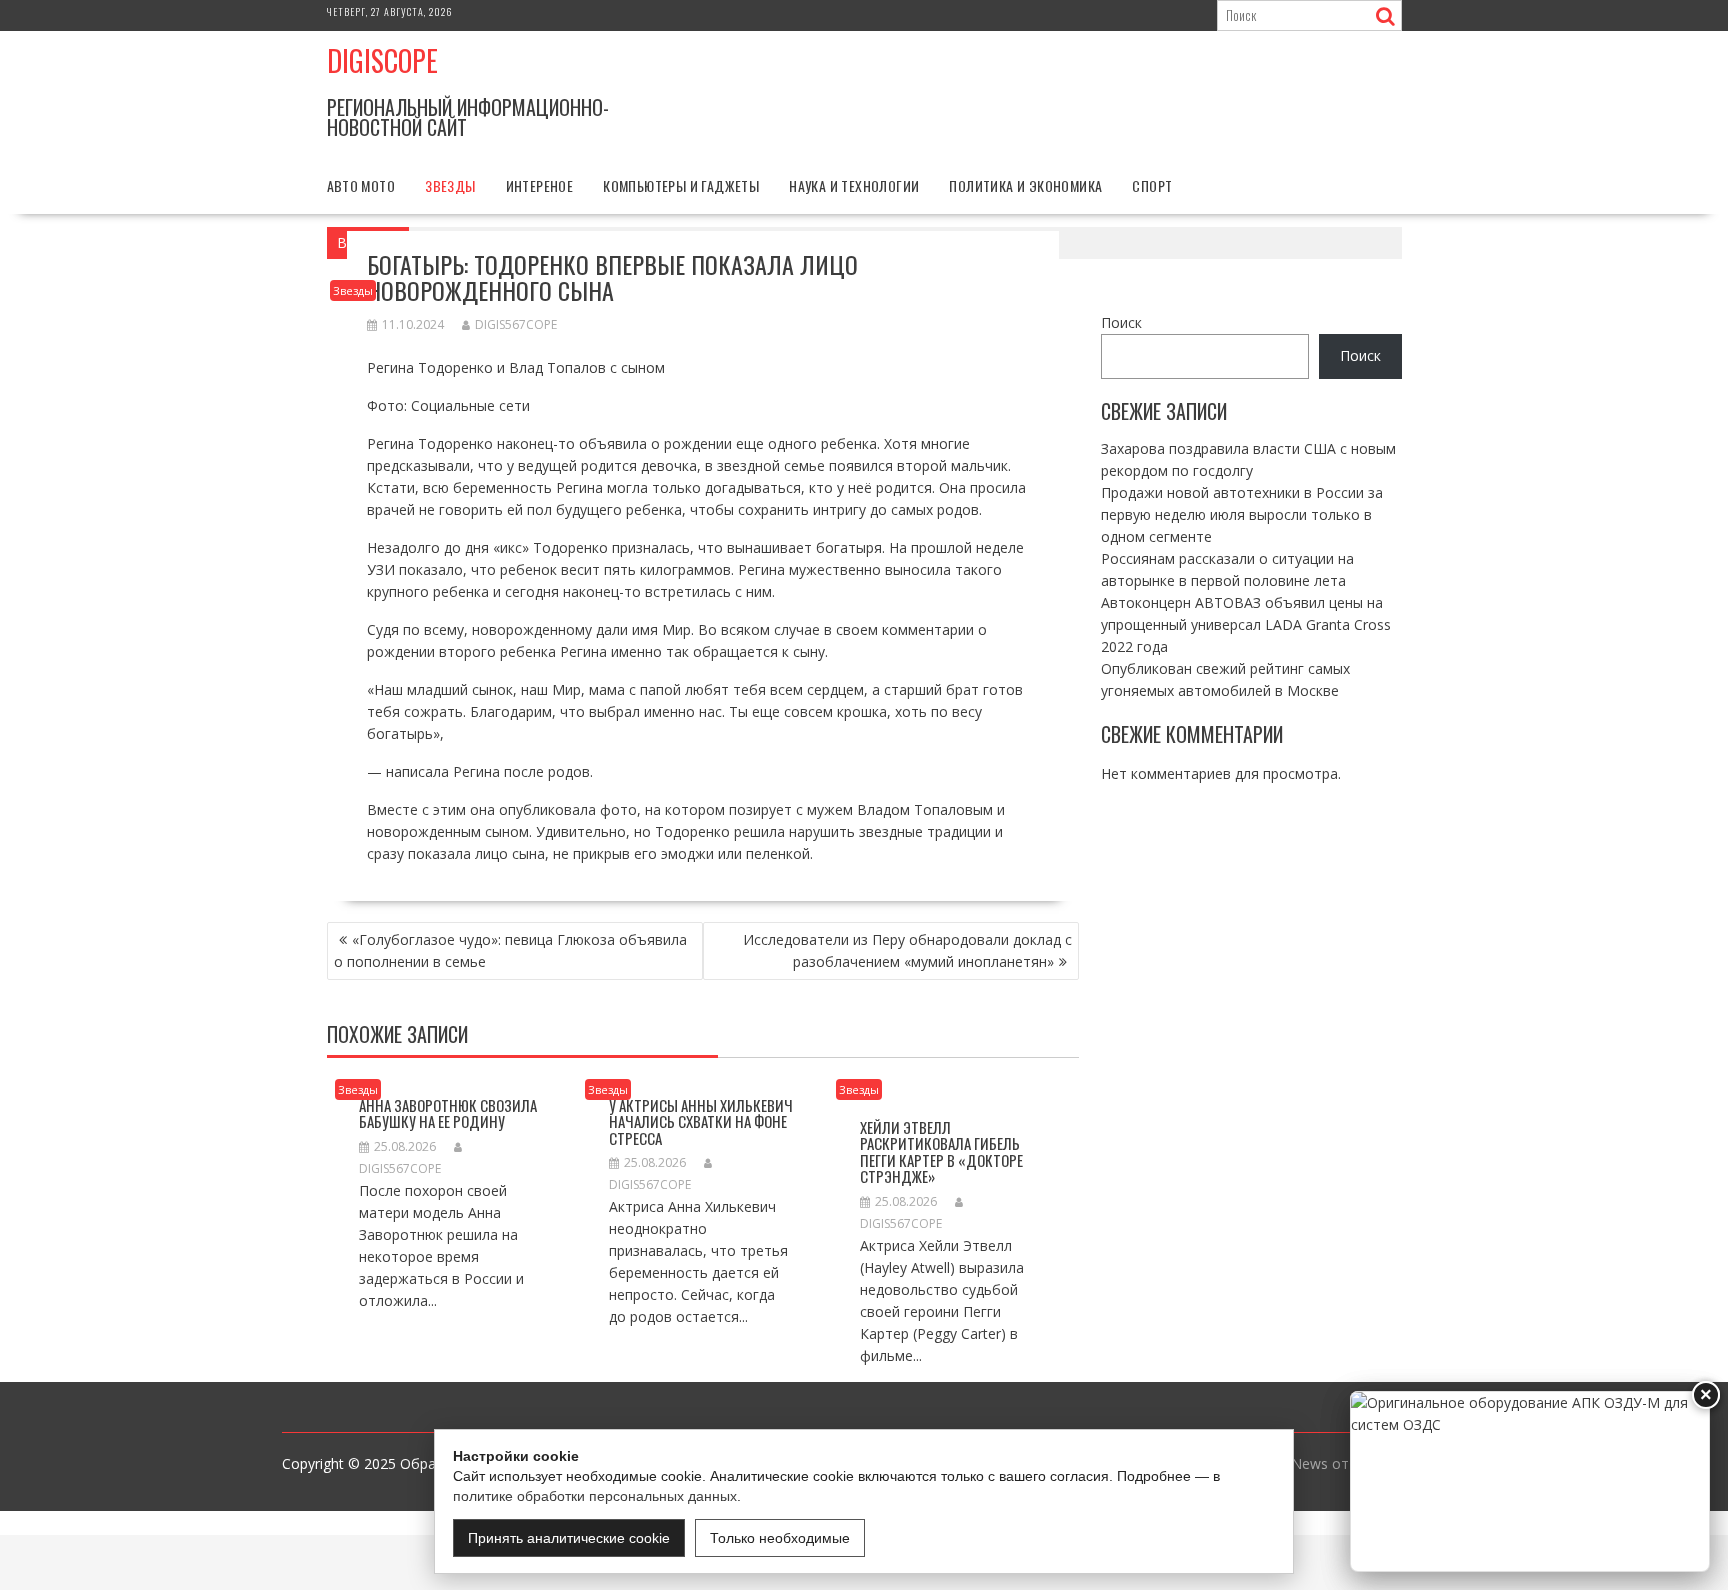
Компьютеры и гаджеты (681, 185)
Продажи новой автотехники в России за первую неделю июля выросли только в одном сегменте (1242, 513)
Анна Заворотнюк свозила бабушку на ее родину (448, 1113)
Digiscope (382, 60)
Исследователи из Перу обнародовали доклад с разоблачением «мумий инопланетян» (907, 950)
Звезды (450, 185)
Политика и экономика (1025, 185)
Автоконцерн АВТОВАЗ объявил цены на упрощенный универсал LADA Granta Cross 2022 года (1246, 623)
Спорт (1152, 185)
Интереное (540, 185)
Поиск (1121, 322)
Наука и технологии (854, 185)
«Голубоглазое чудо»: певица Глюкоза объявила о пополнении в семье (510, 950)
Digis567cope (516, 324)
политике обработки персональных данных (595, 1496)
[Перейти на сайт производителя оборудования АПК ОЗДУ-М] (1530, 1481)
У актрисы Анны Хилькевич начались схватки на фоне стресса (701, 1121)
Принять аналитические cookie (569, 1538)
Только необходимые (780, 1538)
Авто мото (361, 185)
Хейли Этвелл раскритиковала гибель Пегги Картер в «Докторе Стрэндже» (941, 1152)
